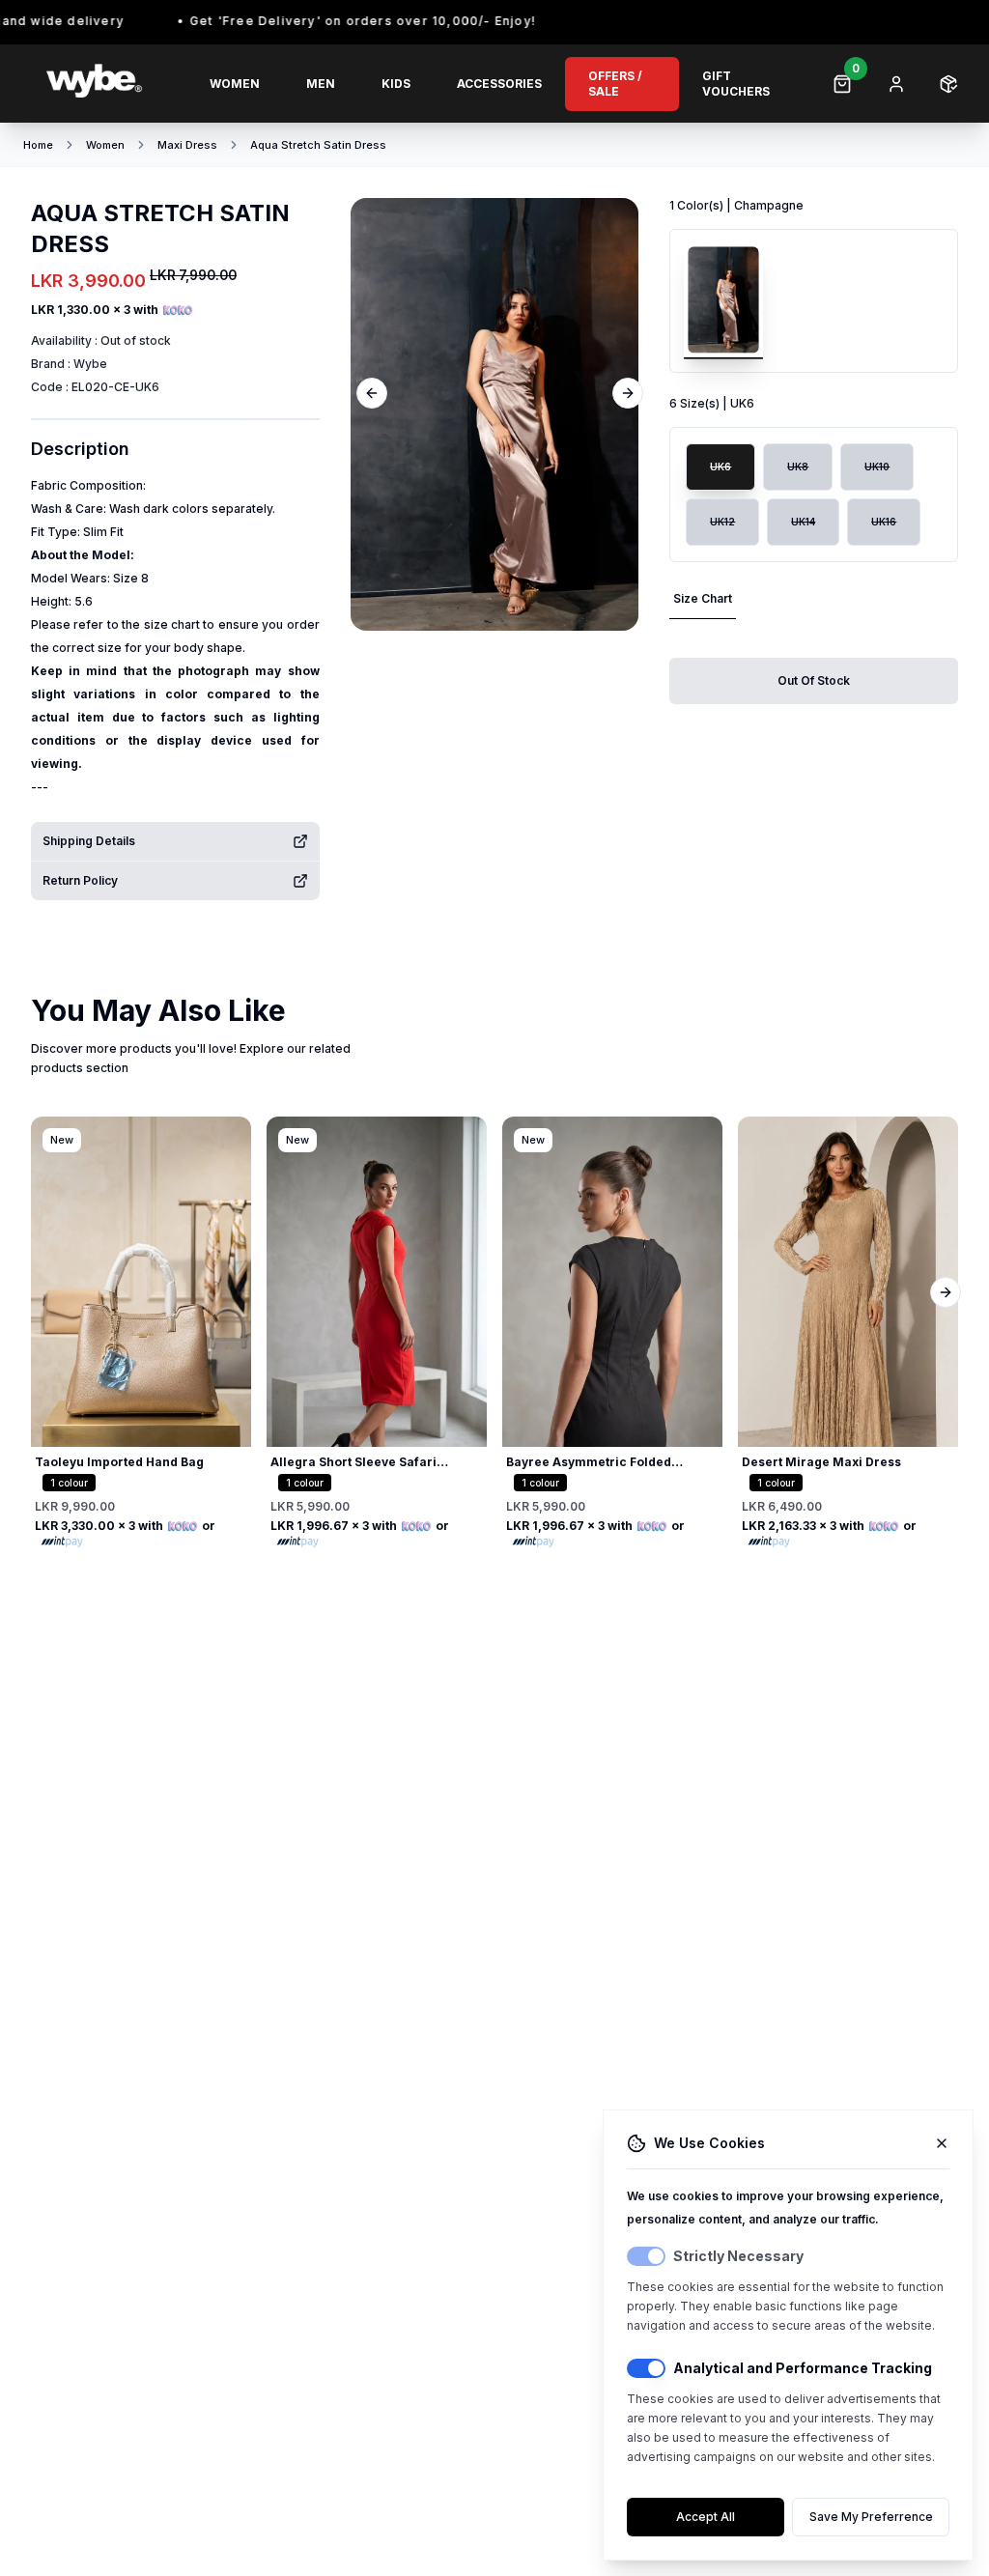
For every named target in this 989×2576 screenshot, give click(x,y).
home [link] (38, 145)
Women (235, 84)
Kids (396, 84)
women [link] (105, 145)
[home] (105, 84)
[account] (896, 84)
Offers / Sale (615, 84)
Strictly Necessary (738, 2256)
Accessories (499, 84)
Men (321, 84)
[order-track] (948, 84)
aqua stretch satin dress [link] (318, 145)
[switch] (646, 2256)
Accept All (706, 2517)
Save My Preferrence (871, 2517)
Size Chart (703, 598)
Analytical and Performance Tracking (803, 2368)
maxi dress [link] (187, 145)
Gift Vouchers (736, 84)
